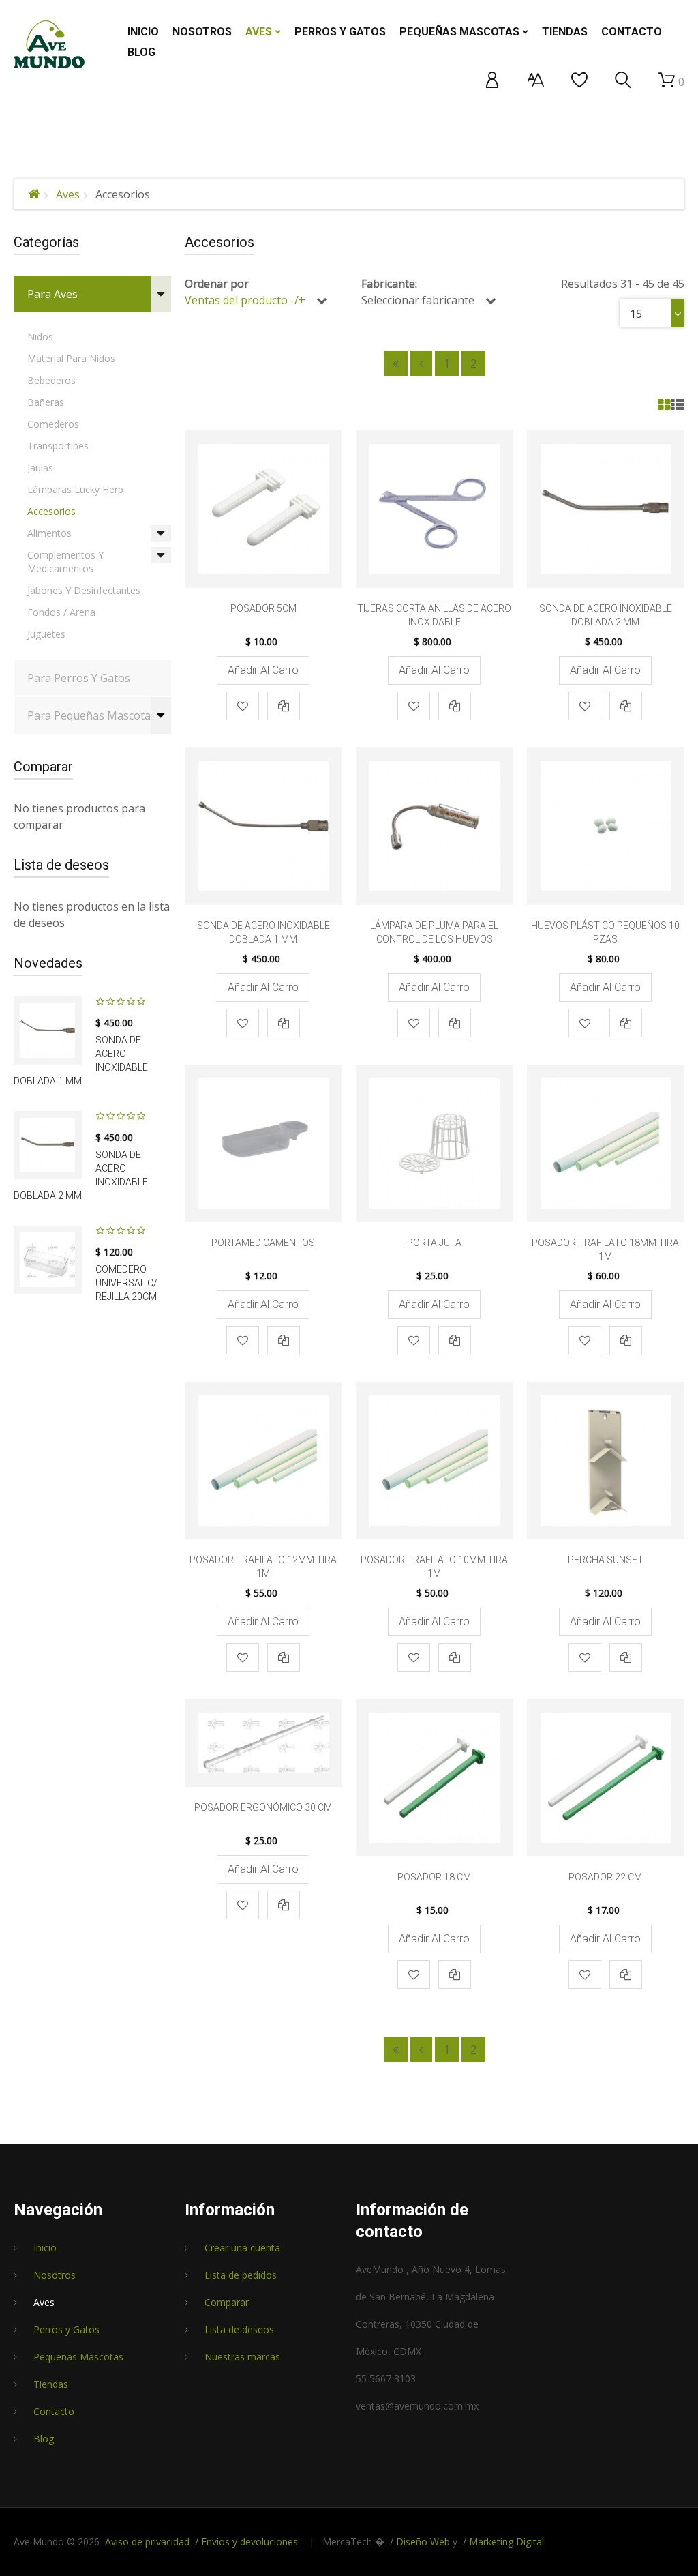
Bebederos (51, 380)
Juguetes (46, 634)
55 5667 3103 (386, 2379)
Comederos (53, 424)
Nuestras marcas (242, 2357)
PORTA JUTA (434, 1243)
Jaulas (40, 468)
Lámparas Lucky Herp (75, 489)
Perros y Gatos (66, 2329)
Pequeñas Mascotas (78, 2357)
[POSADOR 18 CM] (435, 1778)
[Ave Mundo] (49, 44)
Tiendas (51, 2384)
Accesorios (51, 511)
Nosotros (55, 2275)
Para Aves (52, 294)
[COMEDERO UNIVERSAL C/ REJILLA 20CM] (48, 1260)
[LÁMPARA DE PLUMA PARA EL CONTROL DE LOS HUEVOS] (435, 826)
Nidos (40, 337)
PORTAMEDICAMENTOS (263, 1243)
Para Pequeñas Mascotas (92, 715)
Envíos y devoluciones (249, 2542)
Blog (44, 2439)
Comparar (227, 2302)
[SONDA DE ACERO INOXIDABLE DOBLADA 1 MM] (48, 1031)
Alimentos (49, 533)
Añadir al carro (263, 670)
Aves (68, 194)
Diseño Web (423, 2542)
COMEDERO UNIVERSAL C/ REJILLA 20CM (126, 1283)
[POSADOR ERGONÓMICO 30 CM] (263, 1743)
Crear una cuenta (242, 2248)
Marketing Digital (506, 2542)
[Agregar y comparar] (284, 706)
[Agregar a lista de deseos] (243, 706)
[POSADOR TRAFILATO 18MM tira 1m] (606, 1143)
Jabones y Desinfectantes (84, 590)
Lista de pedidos (241, 2275)
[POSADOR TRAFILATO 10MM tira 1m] (435, 1461)
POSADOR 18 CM (434, 1877)
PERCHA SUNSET (606, 1560)
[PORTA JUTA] (435, 1143)
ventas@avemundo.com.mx (417, 2406)
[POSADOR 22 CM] (606, 1778)
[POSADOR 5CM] (263, 509)
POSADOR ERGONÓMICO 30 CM (263, 1807)
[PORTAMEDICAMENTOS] (263, 1143)
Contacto (54, 2411)
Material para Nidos (71, 358)
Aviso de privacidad (147, 2542)
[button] (492, 80)
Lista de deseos (239, 2329)
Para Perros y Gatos (79, 678)
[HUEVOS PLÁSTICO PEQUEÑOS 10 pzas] (606, 826)
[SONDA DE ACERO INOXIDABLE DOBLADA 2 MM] (48, 1145)
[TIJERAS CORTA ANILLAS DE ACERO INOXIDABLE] (435, 509)
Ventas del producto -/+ (245, 300)
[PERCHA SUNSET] (606, 1461)
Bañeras (46, 402)
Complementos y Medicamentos (65, 562)
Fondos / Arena (61, 612)
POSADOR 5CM (263, 608)
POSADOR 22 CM (605, 1877)
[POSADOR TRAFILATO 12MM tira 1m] (263, 1461)
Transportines (58, 446)
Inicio (45, 2248)
